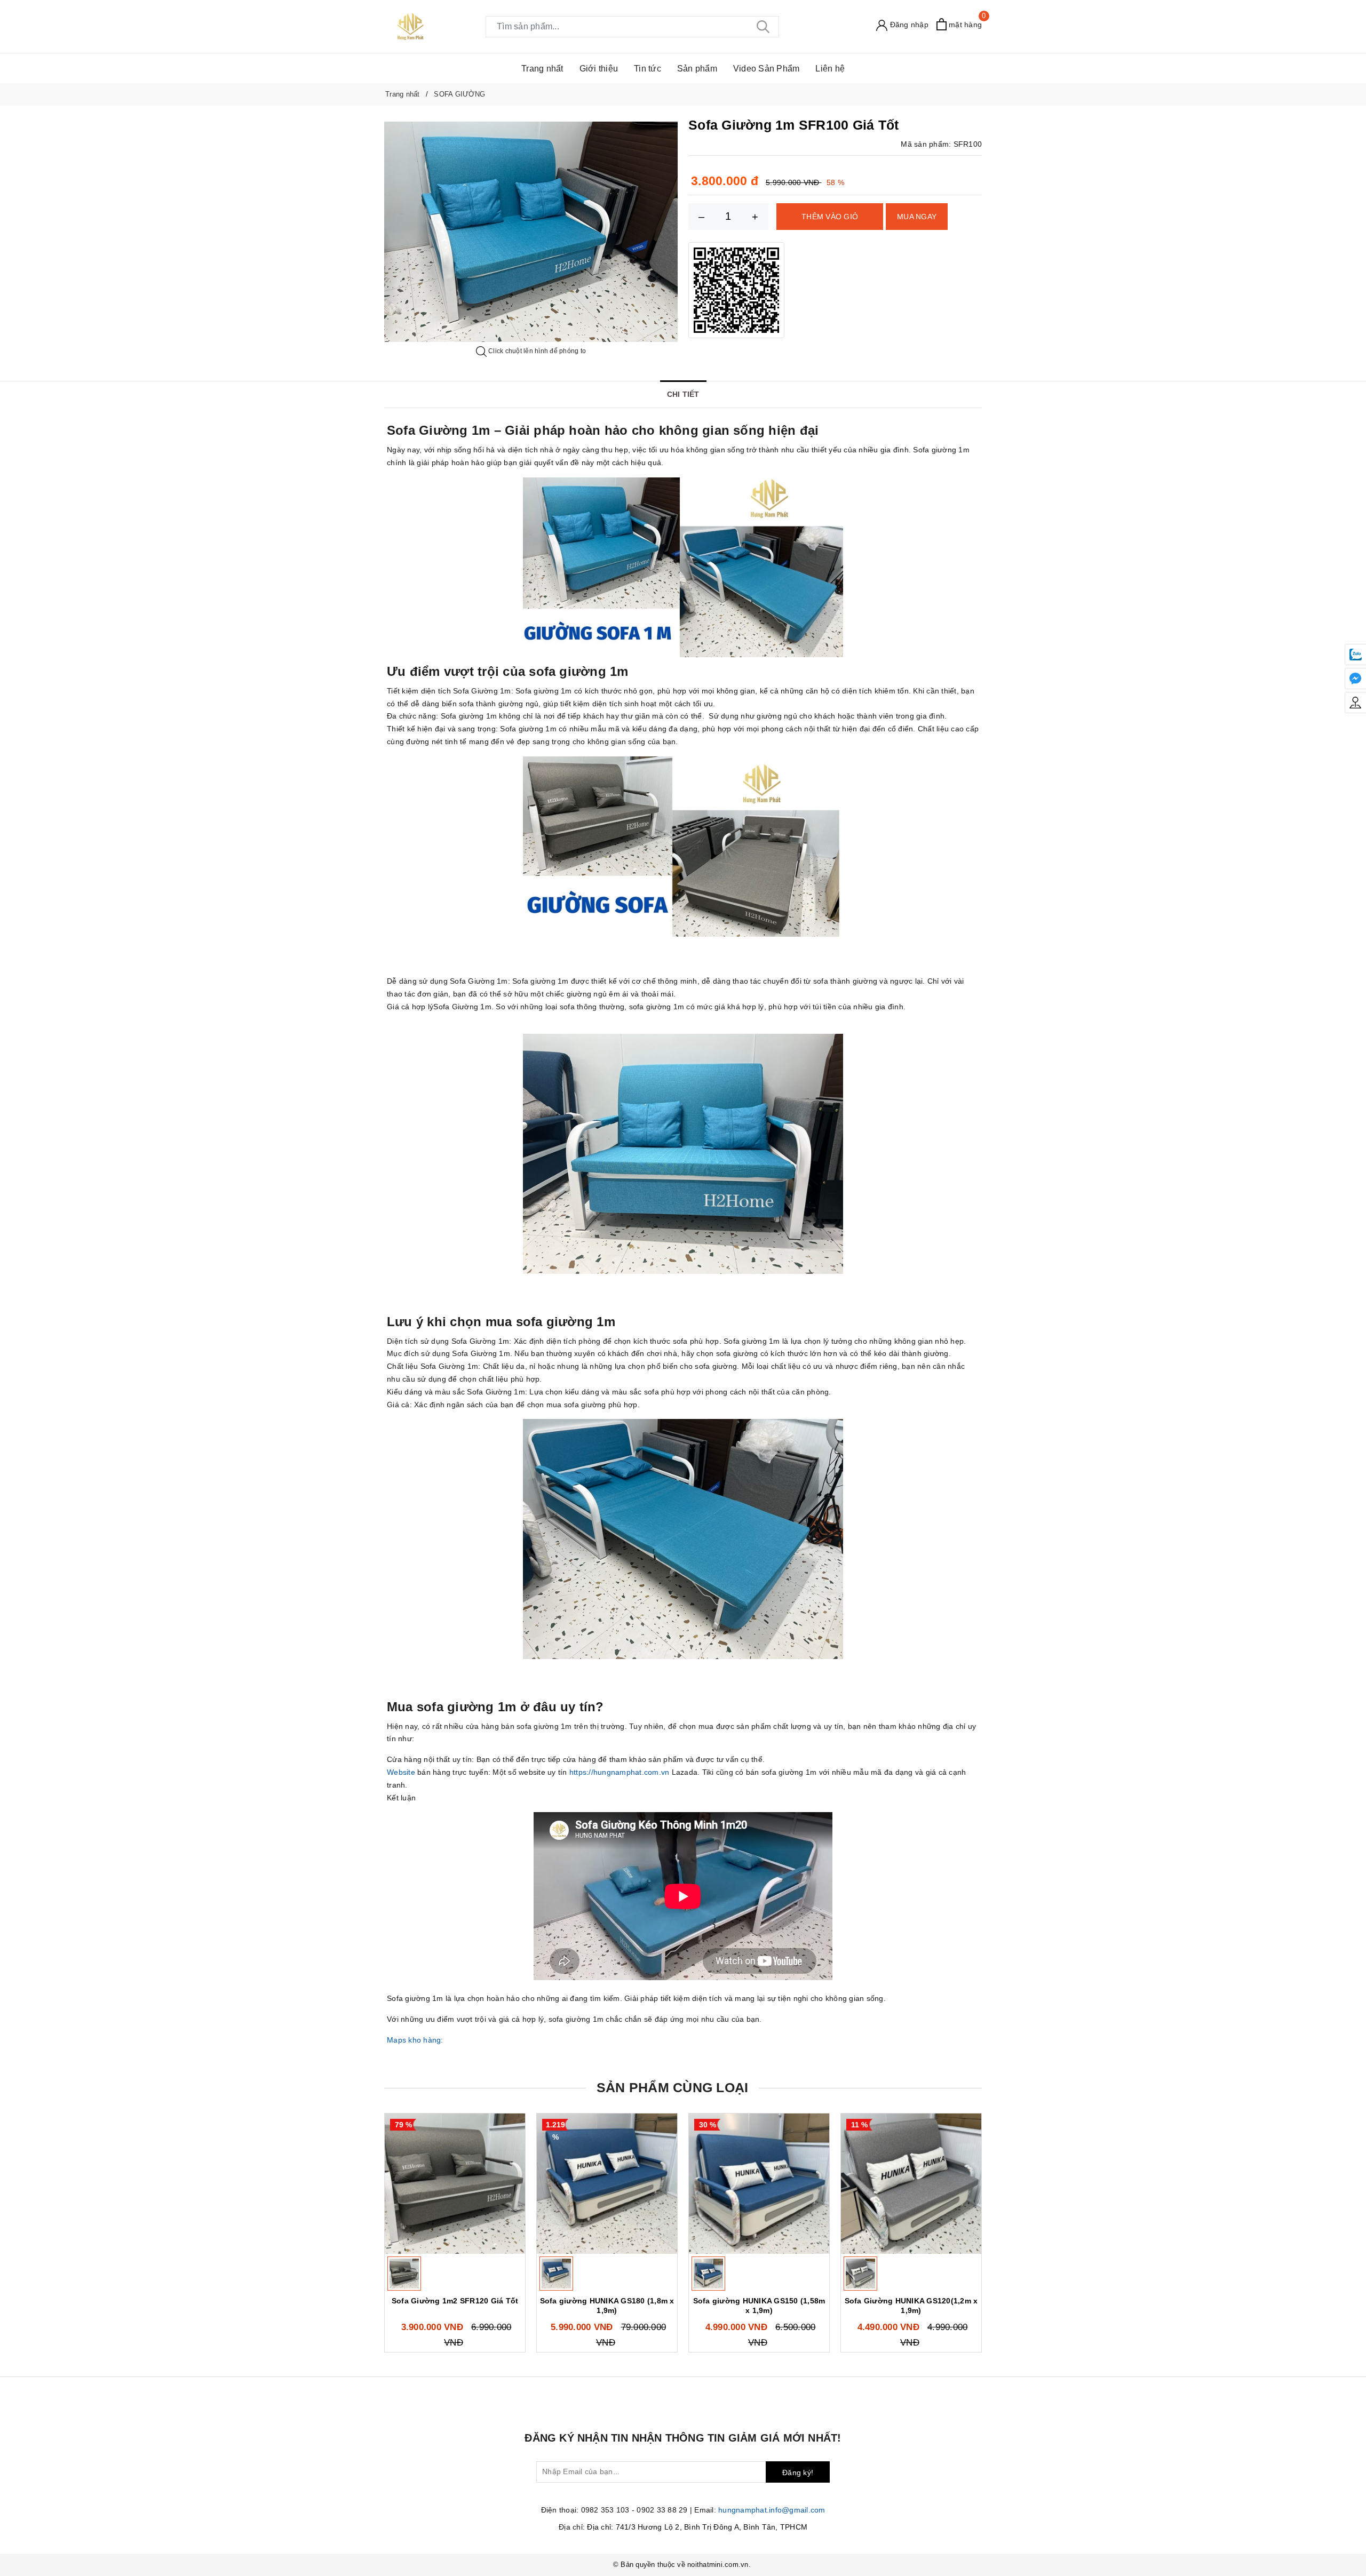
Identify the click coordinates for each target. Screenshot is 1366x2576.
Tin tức (648, 69)
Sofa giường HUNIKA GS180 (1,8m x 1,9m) (607, 2306)
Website (401, 1772)
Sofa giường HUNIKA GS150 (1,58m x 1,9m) (759, 2306)
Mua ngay (917, 217)
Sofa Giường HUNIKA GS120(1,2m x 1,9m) (911, 2306)
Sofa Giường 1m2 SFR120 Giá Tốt (455, 2301)
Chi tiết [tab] (683, 394)
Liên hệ (830, 69)
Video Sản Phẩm (767, 69)
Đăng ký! (798, 2473)
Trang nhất (542, 69)
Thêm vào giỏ (830, 217)
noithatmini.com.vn (718, 2565)
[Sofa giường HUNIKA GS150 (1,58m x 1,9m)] (759, 2184)
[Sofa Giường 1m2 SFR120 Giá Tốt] (455, 2184)
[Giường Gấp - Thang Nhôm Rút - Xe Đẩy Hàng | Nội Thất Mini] (411, 26)
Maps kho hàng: (416, 2040)
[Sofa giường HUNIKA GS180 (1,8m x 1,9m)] (607, 2184)
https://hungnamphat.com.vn (620, 1772)
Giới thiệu (599, 69)
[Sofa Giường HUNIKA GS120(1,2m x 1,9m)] (911, 2184)
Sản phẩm (697, 69)
